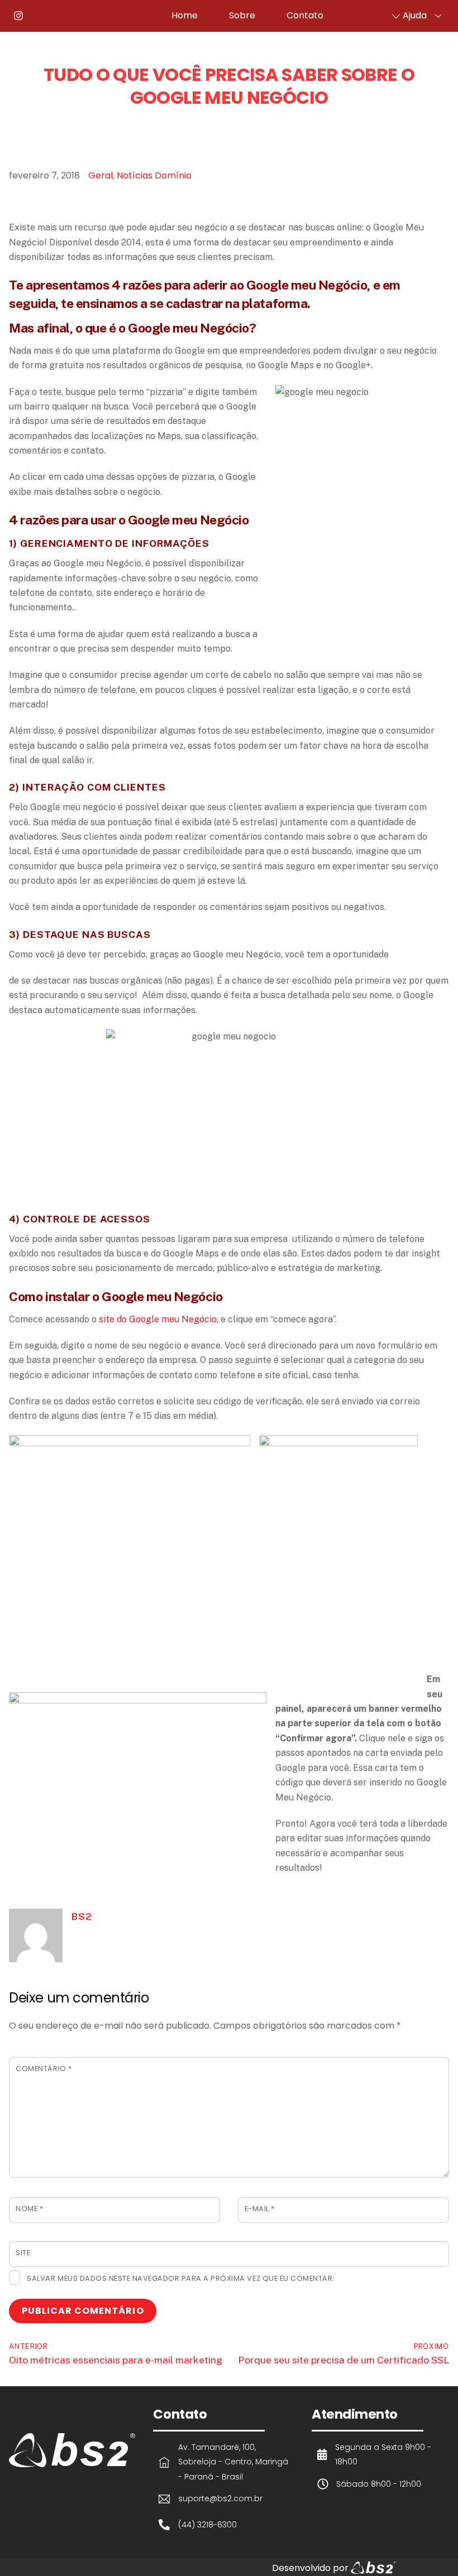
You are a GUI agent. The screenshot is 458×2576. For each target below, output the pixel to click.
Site (23, 2253)
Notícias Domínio (154, 175)
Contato (305, 15)
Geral (101, 175)
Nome (29, 2209)
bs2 (82, 1916)
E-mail (260, 2209)
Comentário (44, 2069)
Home (185, 15)
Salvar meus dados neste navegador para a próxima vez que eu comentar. (180, 2278)
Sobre (242, 15)
